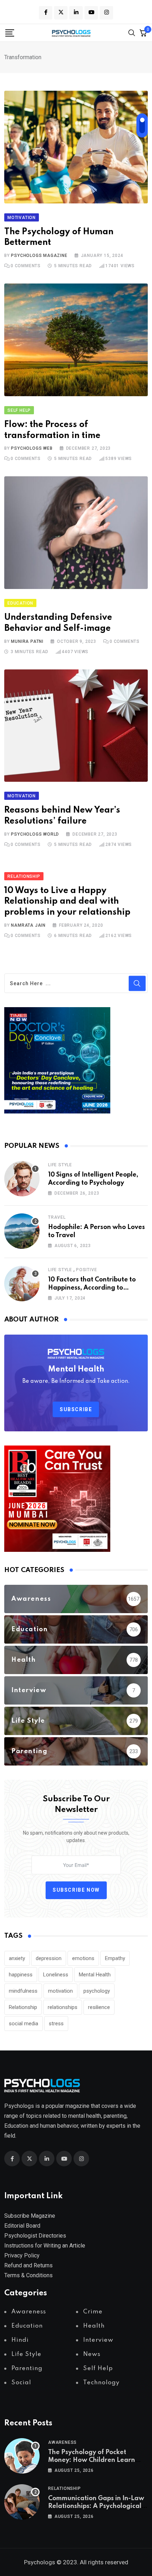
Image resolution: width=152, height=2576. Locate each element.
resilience (99, 2007)
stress (56, 2024)
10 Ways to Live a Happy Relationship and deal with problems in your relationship (67, 902)
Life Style (60, 1165)
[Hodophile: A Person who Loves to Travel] (22, 1231)
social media (24, 2024)
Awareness (62, 2442)
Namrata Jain (28, 925)
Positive (86, 1270)
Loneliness (56, 1975)
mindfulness (23, 1991)
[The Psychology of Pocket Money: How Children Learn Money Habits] (22, 2456)
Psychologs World (35, 834)
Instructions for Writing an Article (45, 2246)
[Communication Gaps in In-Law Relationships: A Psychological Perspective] (22, 2502)
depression (49, 1958)
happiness (21, 1975)
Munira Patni (27, 641)
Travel (57, 1217)
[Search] (132, 32)
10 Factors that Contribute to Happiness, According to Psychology (92, 1288)
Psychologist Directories (35, 2236)
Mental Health (95, 1975)
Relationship (23, 2007)
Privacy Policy (22, 2255)
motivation (60, 1991)
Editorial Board (22, 2226)
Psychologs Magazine (39, 256)
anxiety (17, 1958)
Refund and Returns (28, 2265)
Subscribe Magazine (30, 2216)
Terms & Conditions (28, 2275)
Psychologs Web (32, 448)
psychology (97, 1991)
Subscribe (76, 1409)
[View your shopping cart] (143, 33)
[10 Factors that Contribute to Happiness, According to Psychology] (22, 1284)
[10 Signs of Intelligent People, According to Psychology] (22, 1179)
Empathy (115, 1958)
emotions (83, 1958)
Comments (26, 266)
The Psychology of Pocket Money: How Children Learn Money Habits (92, 2460)
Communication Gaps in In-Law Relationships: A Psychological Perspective (96, 2506)
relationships (63, 2007)
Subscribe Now (76, 1890)
